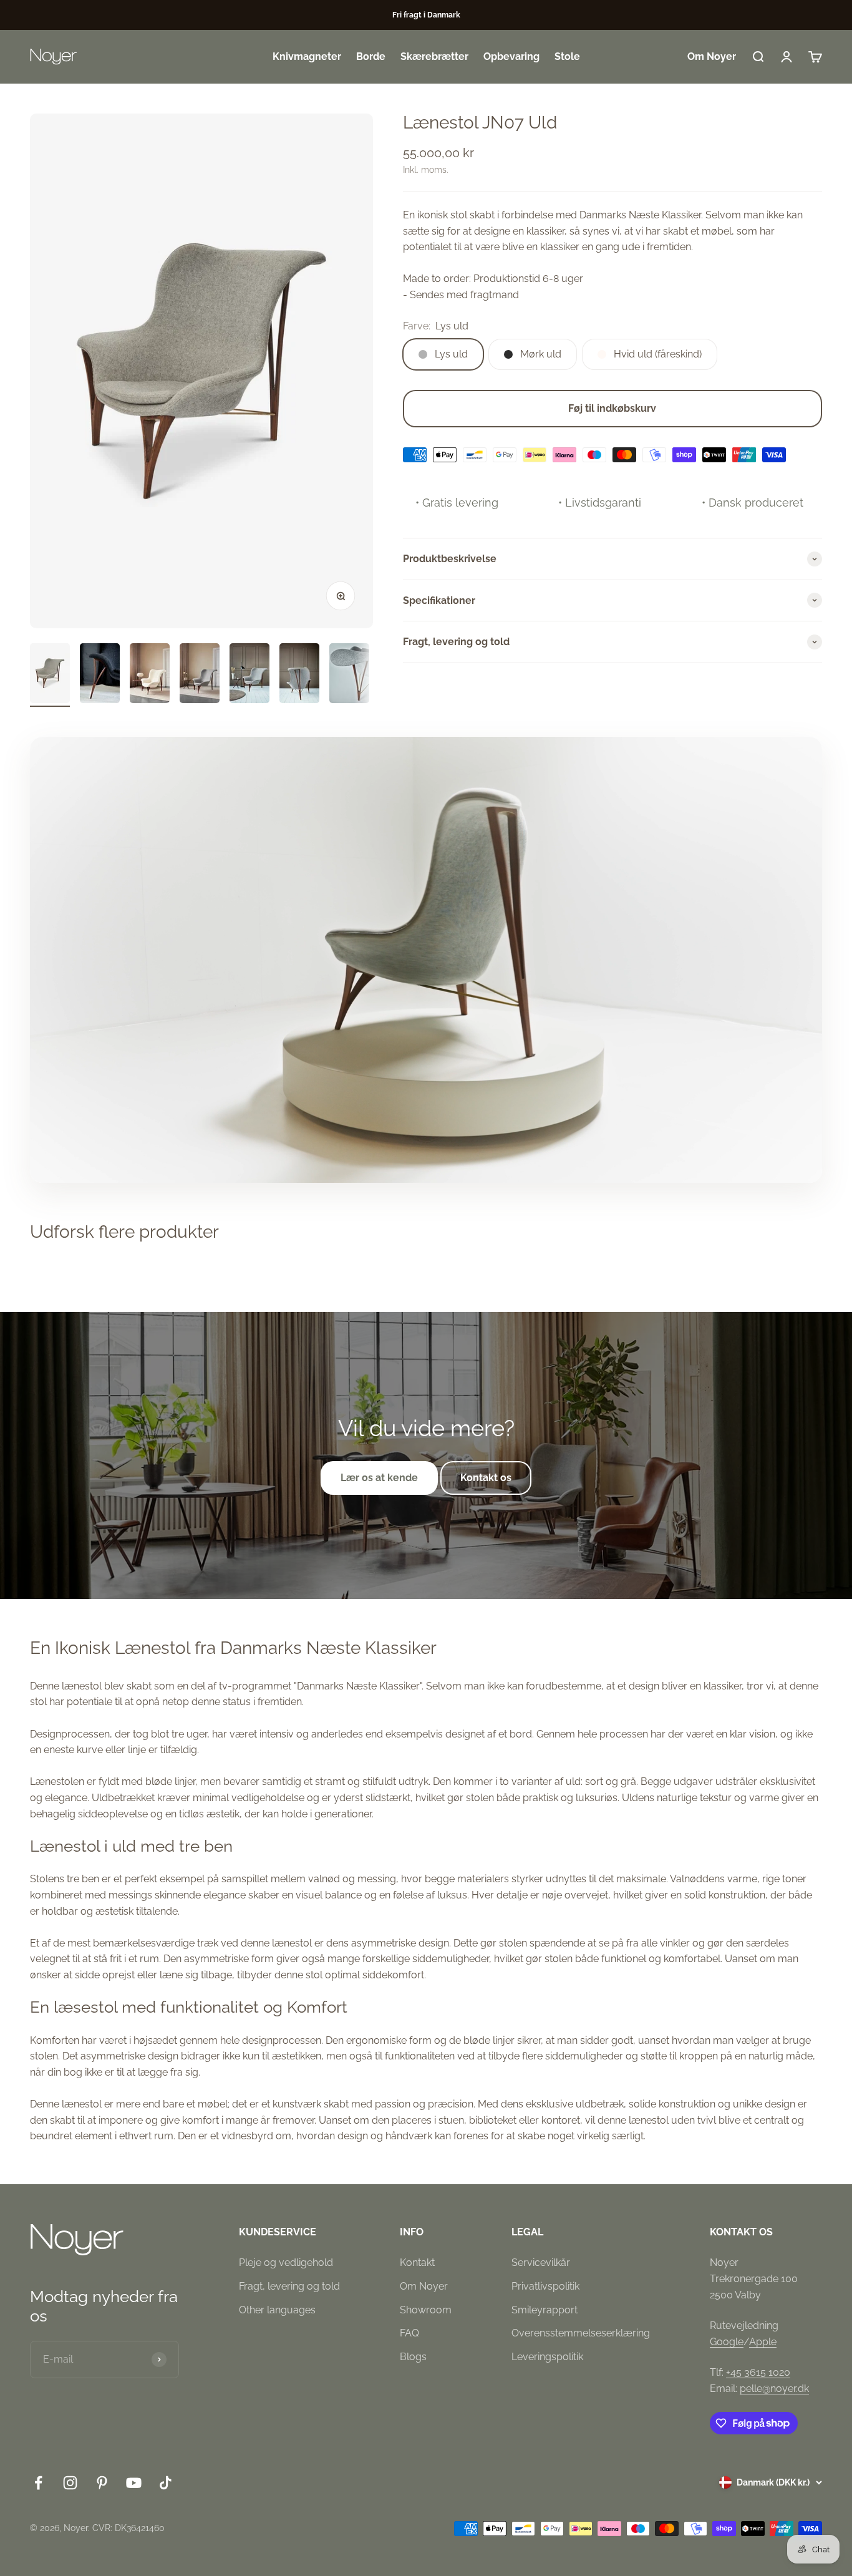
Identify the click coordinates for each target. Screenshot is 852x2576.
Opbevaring (511, 56)
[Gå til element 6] (299, 675)
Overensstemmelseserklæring (581, 2333)
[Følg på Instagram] (70, 2483)
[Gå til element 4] (200, 675)
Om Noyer (712, 56)
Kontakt (417, 2263)
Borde (371, 56)
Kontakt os (486, 1478)
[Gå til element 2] (100, 675)
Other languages (277, 2310)
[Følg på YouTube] (134, 2483)
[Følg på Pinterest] (102, 2483)
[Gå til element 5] (249, 675)
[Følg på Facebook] (38, 2483)
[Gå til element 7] (349, 675)
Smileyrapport (545, 2310)
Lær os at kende (379, 1478)
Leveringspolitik (547, 2357)
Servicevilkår (541, 2263)
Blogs (413, 2357)
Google (727, 2342)
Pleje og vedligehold (286, 2263)
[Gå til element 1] (50, 675)
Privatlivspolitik (545, 2286)
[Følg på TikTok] (166, 2483)
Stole (567, 56)
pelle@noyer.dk (774, 2389)
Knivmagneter (307, 56)
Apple (763, 2342)
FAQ (409, 2333)
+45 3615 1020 (758, 2372)
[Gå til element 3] (150, 675)
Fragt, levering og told (289, 2286)
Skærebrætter (434, 56)
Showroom (426, 2310)
